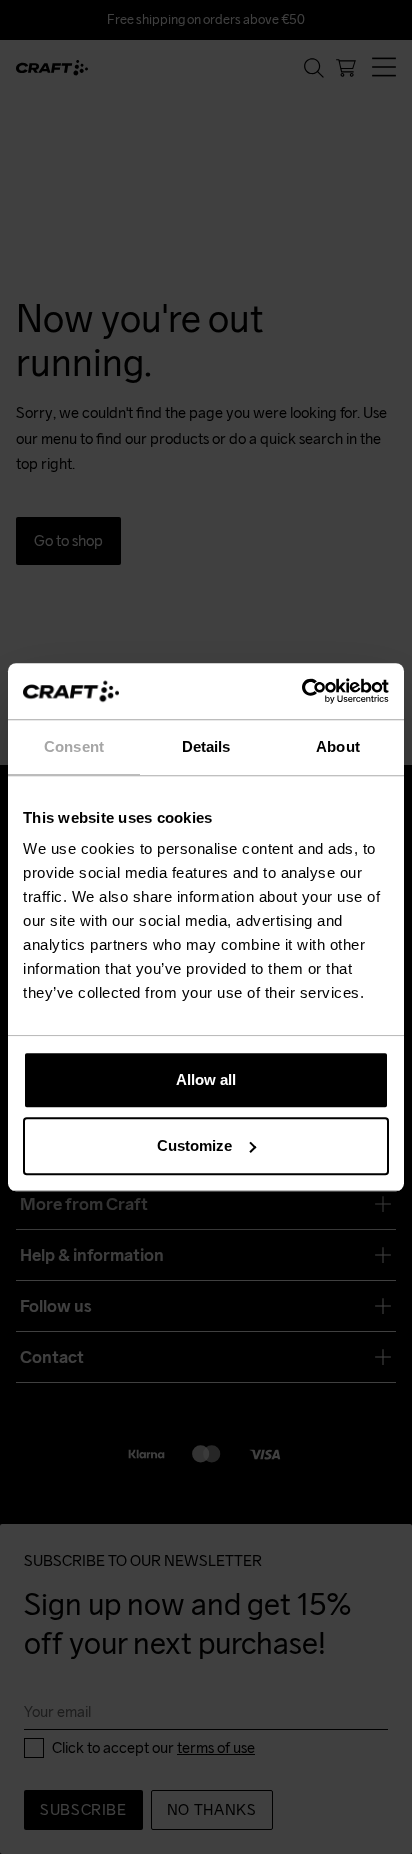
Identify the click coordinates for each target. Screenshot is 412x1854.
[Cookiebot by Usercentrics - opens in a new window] (301, 691)
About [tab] (338, 746)
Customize (194, 1145)
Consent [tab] (74, 746)
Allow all (206, 1079)
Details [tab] (206, 746)
